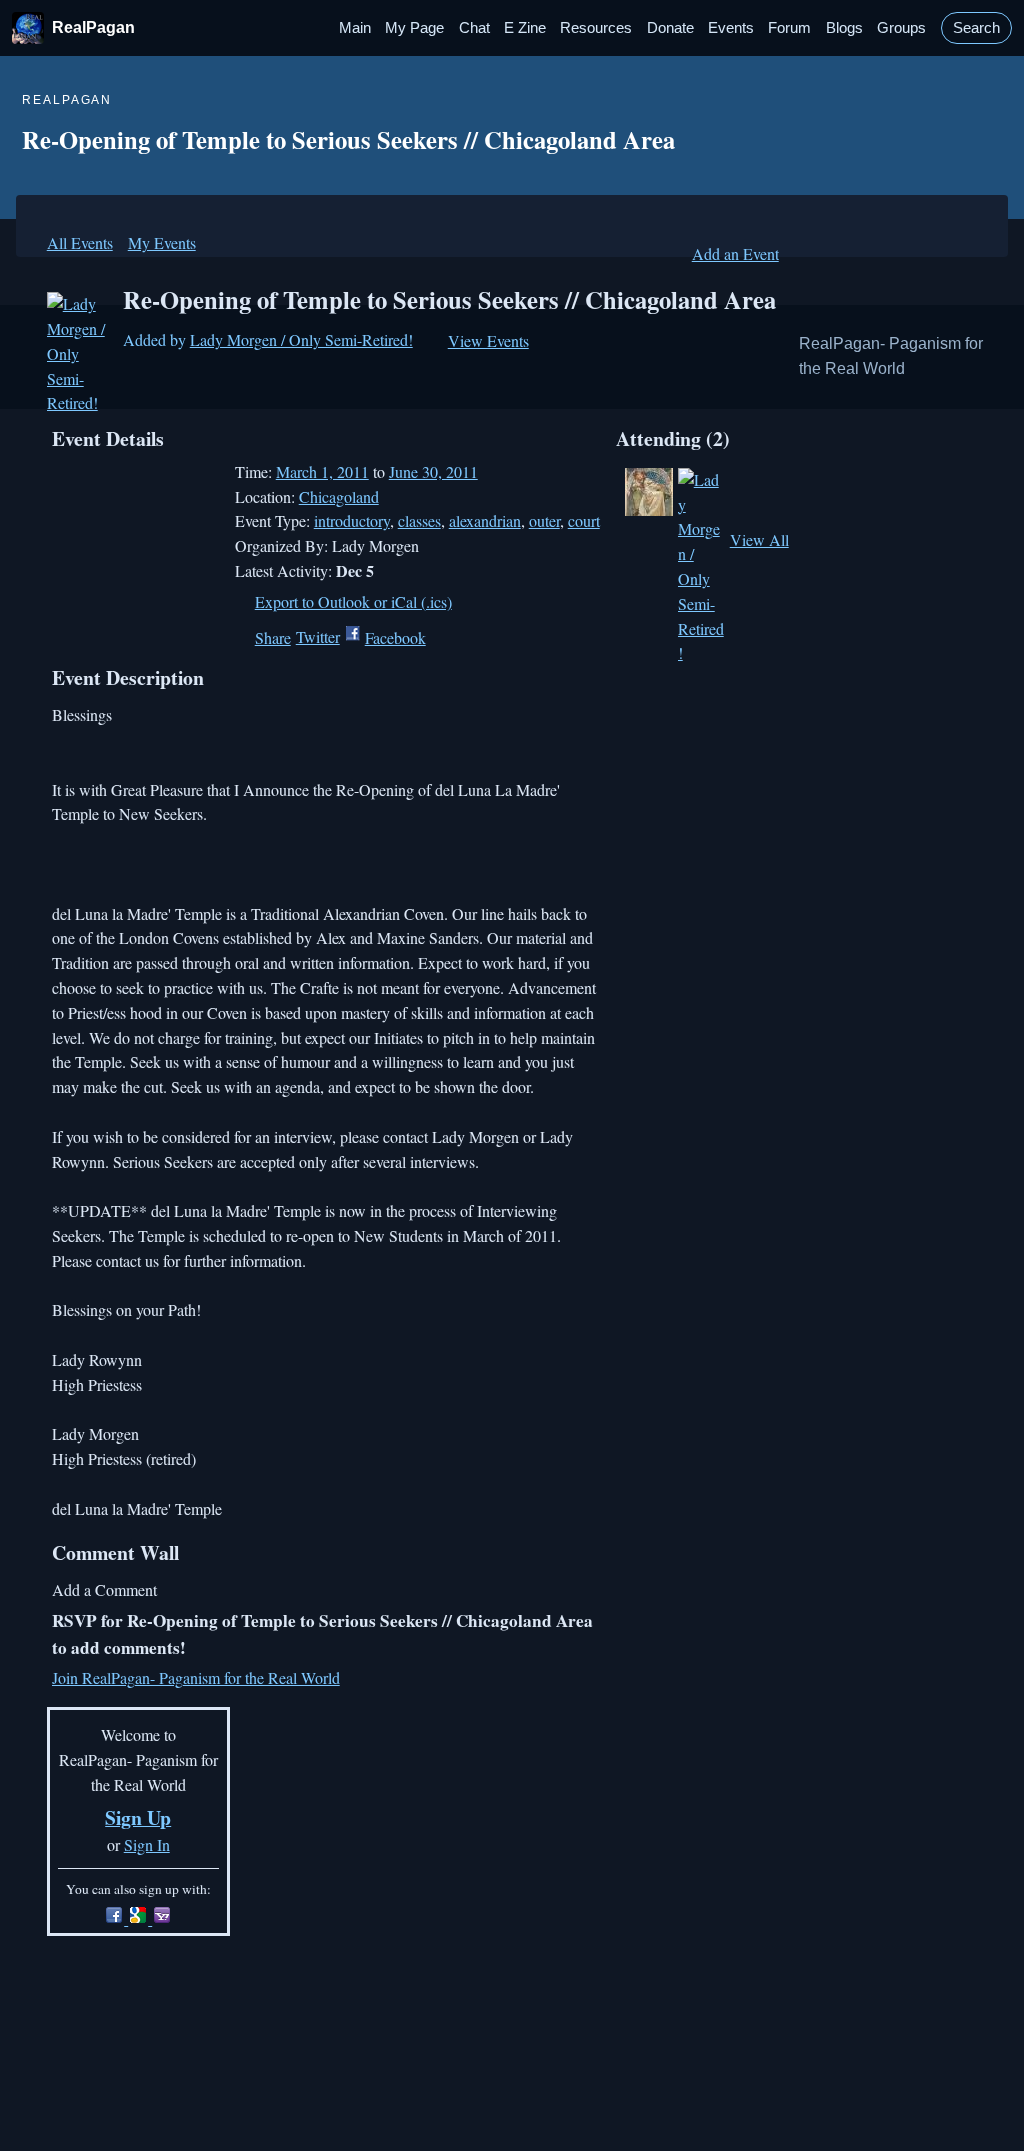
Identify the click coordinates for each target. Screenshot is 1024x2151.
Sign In (147, 1844)
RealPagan (93, 27)
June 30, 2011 (433, 471)
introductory (352, 520)
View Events (488, 340)
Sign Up (138, 1817)
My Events (162, 242)
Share (273, 637)
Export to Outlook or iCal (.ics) (353, 601)
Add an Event (735, 253)
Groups (901, 28)
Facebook (395, 637)
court (584, 520)
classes (419, 520)
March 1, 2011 (322, 471)
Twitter (318, 636)
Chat (474, 28)
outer (544, 520)
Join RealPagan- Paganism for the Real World (196, 1677)
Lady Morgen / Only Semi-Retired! (301, 339)
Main (355, 28)
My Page (414, 28)
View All (759, 539)
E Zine (525, 28)
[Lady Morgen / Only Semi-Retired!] (79, 354)
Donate (670, 28)
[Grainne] (649, 492)
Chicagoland (339, 496)
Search (976, 28)
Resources (596, 28)
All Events (80, 242)
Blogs (844, 28)
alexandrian (485, 520)
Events (731, 28)
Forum (789, 28)
